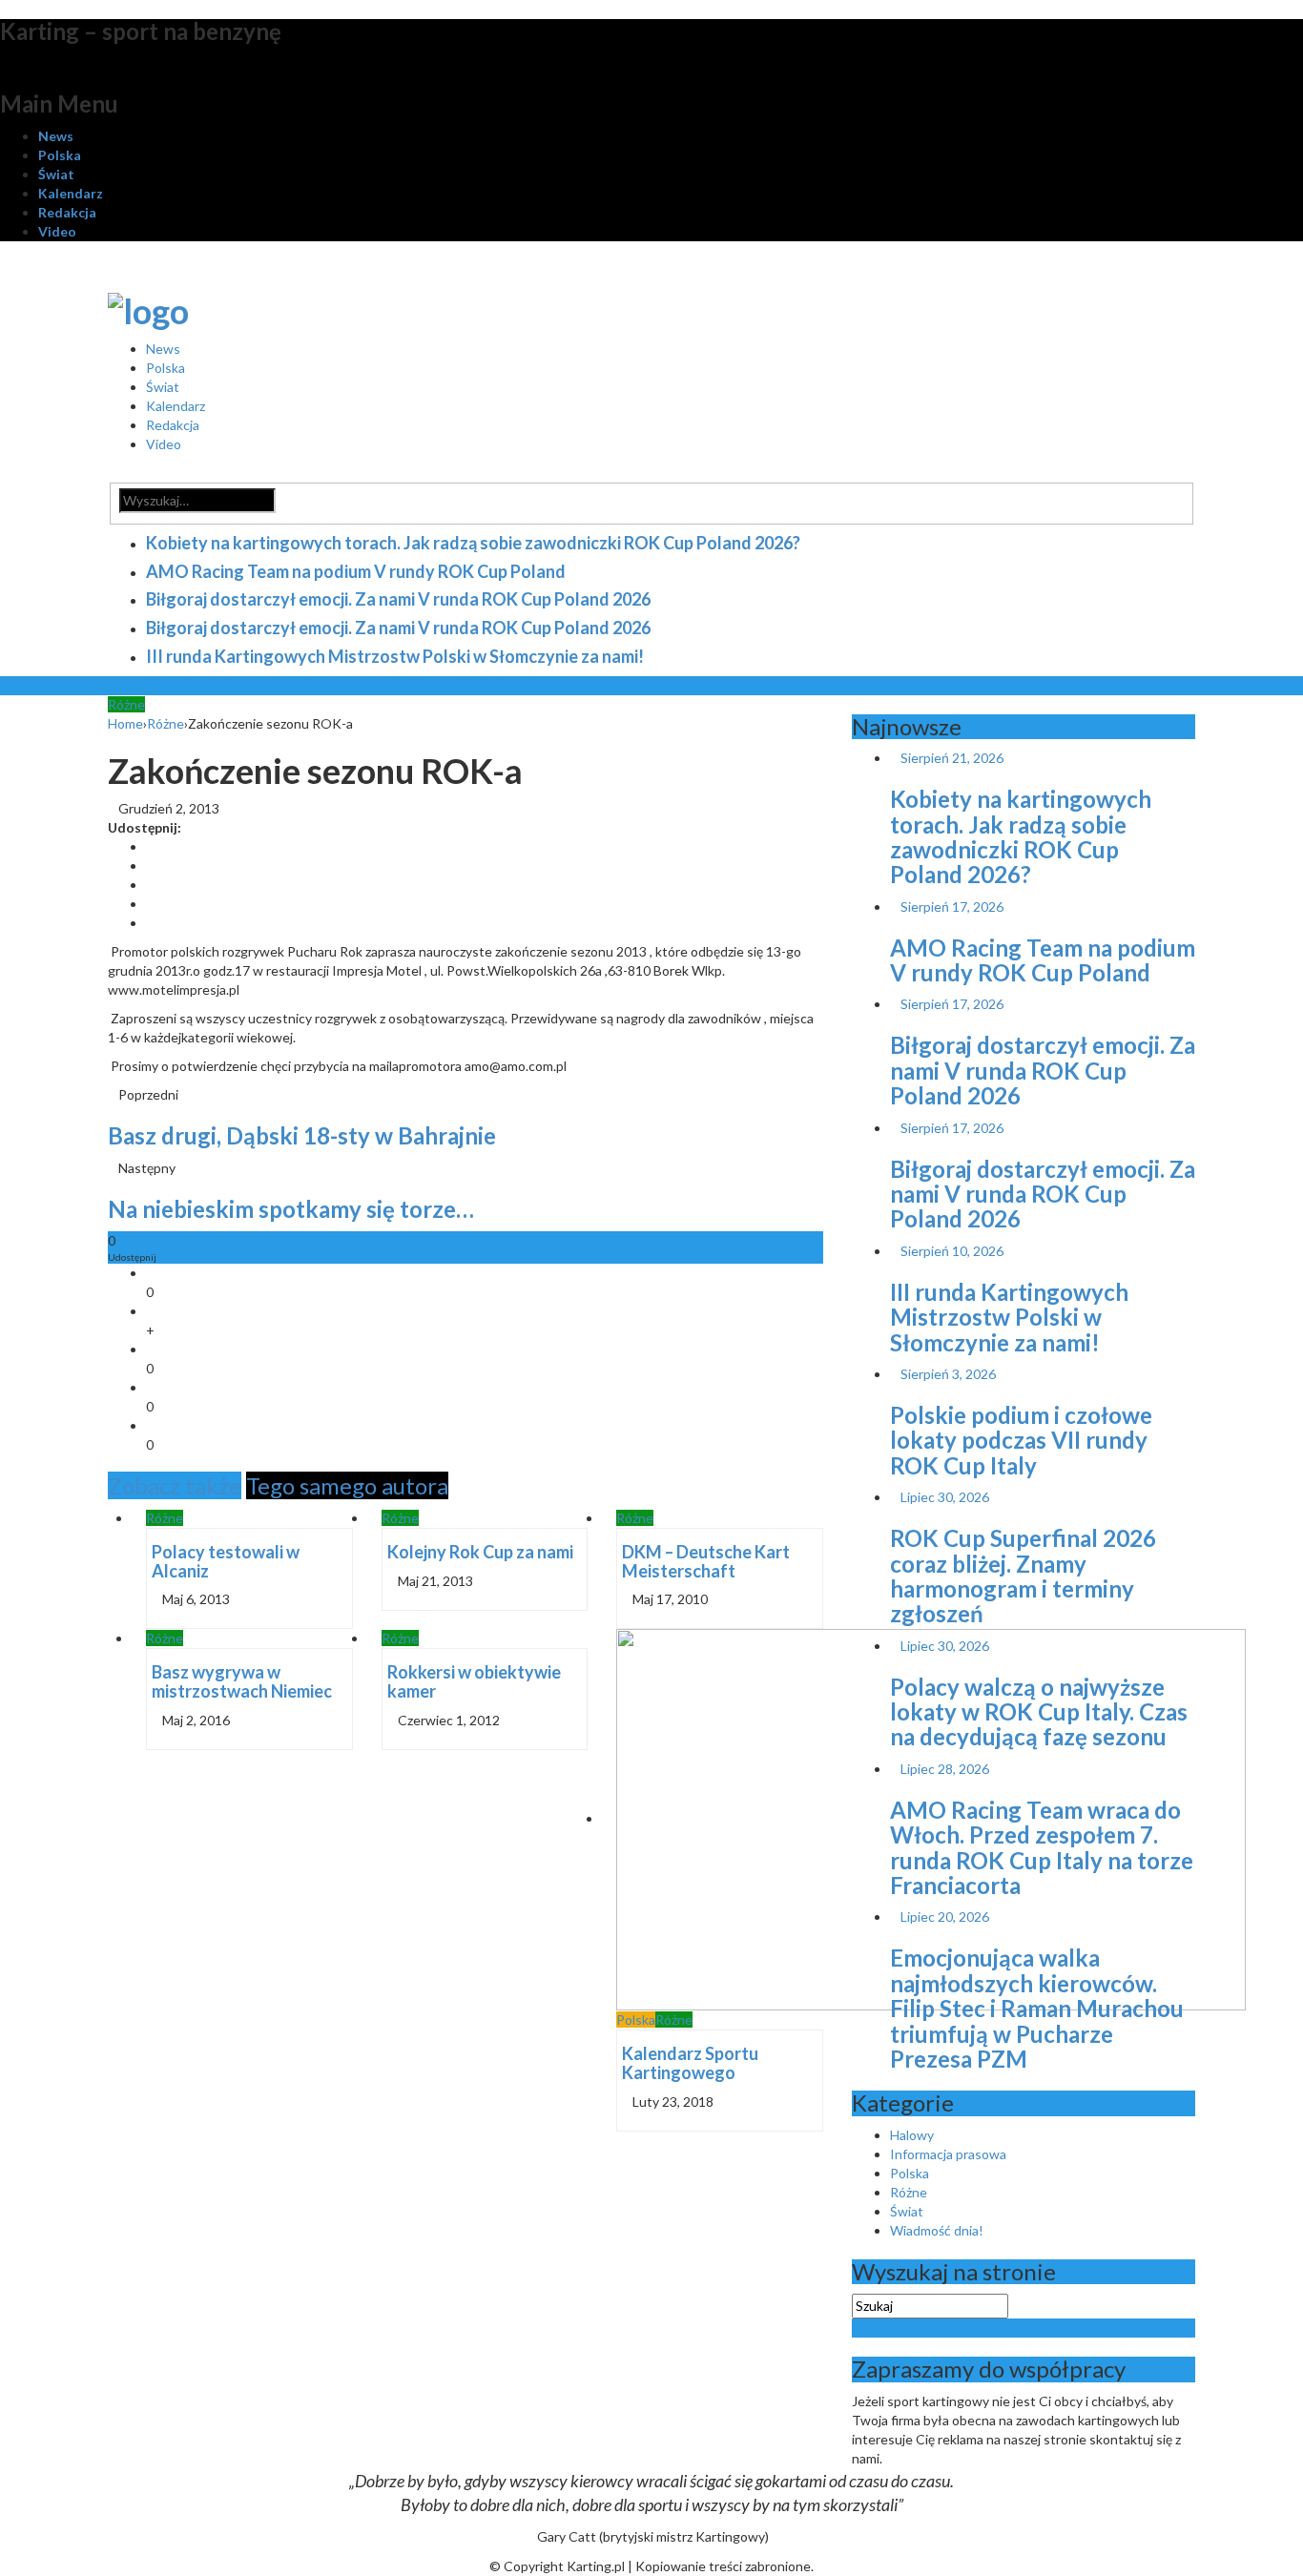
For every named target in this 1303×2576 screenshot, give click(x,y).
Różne (126, 704)
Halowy (912, 2135)
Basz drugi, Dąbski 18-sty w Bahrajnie (302, 1135)
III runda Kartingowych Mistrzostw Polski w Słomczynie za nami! (395, 656)
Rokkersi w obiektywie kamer (474, 1681)
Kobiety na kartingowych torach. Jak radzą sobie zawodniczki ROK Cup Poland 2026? (473, 543)
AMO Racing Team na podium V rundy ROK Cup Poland (356, 571)
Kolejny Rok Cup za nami (480, 1552)
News (56, 136)
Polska (60, 155)
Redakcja (67, 212)
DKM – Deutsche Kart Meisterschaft (706, 1561)
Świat (56, 174)
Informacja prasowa (948, 2154)
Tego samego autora (347, 1485)
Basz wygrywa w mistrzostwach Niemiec (242, 1681)
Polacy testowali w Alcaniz (226, 1561)
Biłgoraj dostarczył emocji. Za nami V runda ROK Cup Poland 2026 (398, 599)
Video (57, 231)
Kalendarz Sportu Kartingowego (690, 2063)
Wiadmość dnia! (937, 2230)
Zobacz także (175, 1485)
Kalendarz (71, 193)
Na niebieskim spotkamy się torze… (291, 1209)
